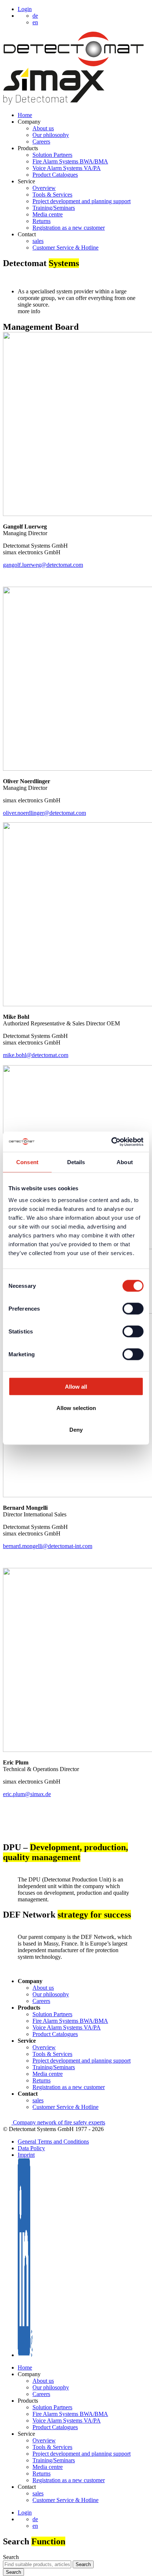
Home (25, 115)
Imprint (26, 2155)
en (35, 2526)
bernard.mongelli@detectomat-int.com (48, 1546)
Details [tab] (76, 1162)
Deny (76, 1429)
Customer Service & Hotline (65, 248)
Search (11, 2557)
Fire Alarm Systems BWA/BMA (70, 161)
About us (43, 128)
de (35, 2519)
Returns (42, 221)
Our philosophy (51, 135)
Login (25, 9)
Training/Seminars (54, 208)
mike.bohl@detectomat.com (36, 1055)
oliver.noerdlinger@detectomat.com (44, 813)
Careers (41, 142)
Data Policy (31, 2148)
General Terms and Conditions (53, 2142)
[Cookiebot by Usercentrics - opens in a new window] (111, 1142)
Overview (44, 188)
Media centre (48, 214)
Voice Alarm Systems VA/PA (67, 168)
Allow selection (76, 1408)
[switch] (133, 1308)
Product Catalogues (55, 175)
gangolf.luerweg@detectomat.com (43, 565)
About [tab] (125, 1162)
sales (38, 241)
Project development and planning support (82, 201)
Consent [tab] (27, 1162)
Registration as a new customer (69, 228)
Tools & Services (52, 195)
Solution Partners (52, 155)
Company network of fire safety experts (58, 2122)
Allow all (76, 1386)
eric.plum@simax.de (27, 1794)
